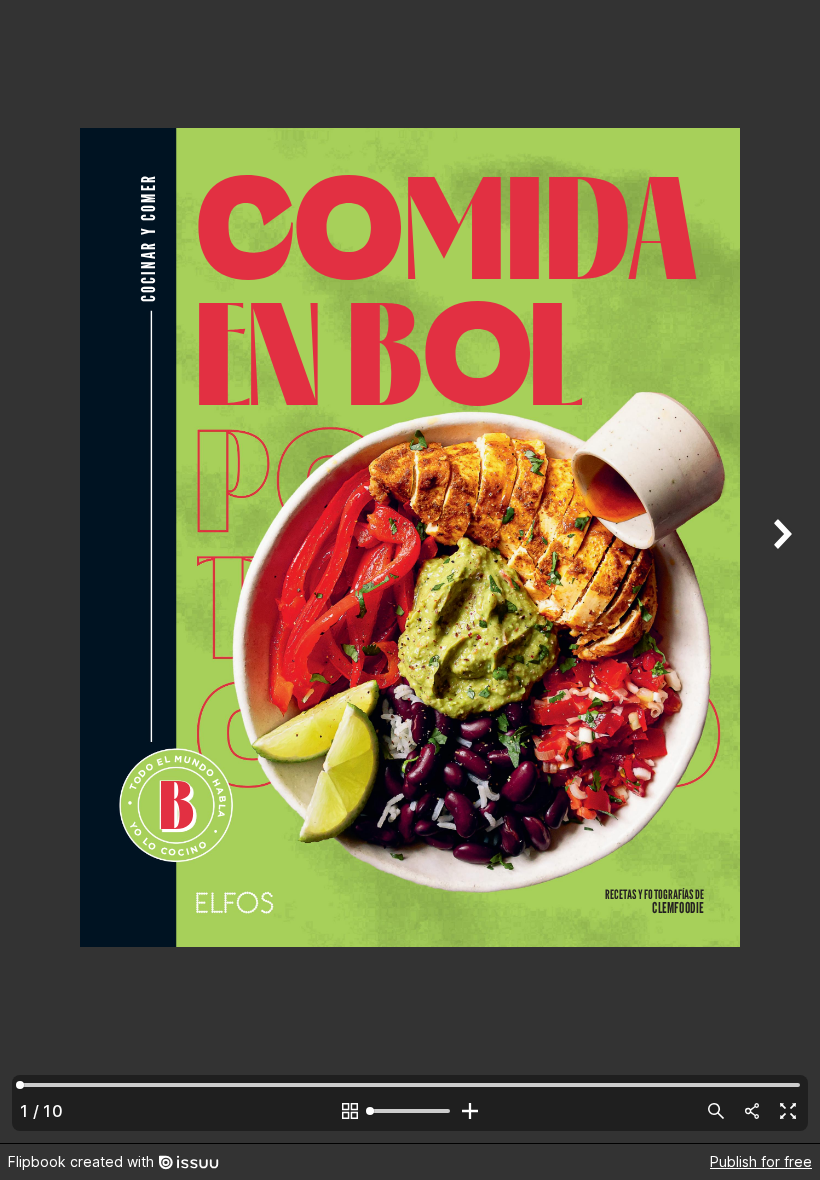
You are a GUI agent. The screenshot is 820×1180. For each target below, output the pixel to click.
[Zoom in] (470, 1111)
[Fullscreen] (788, 1111)
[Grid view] (350, 1111)
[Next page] (780, 571)
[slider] (410, 1111)
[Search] (716, 1111)
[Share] (752, 1111)
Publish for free (761, 1161)
